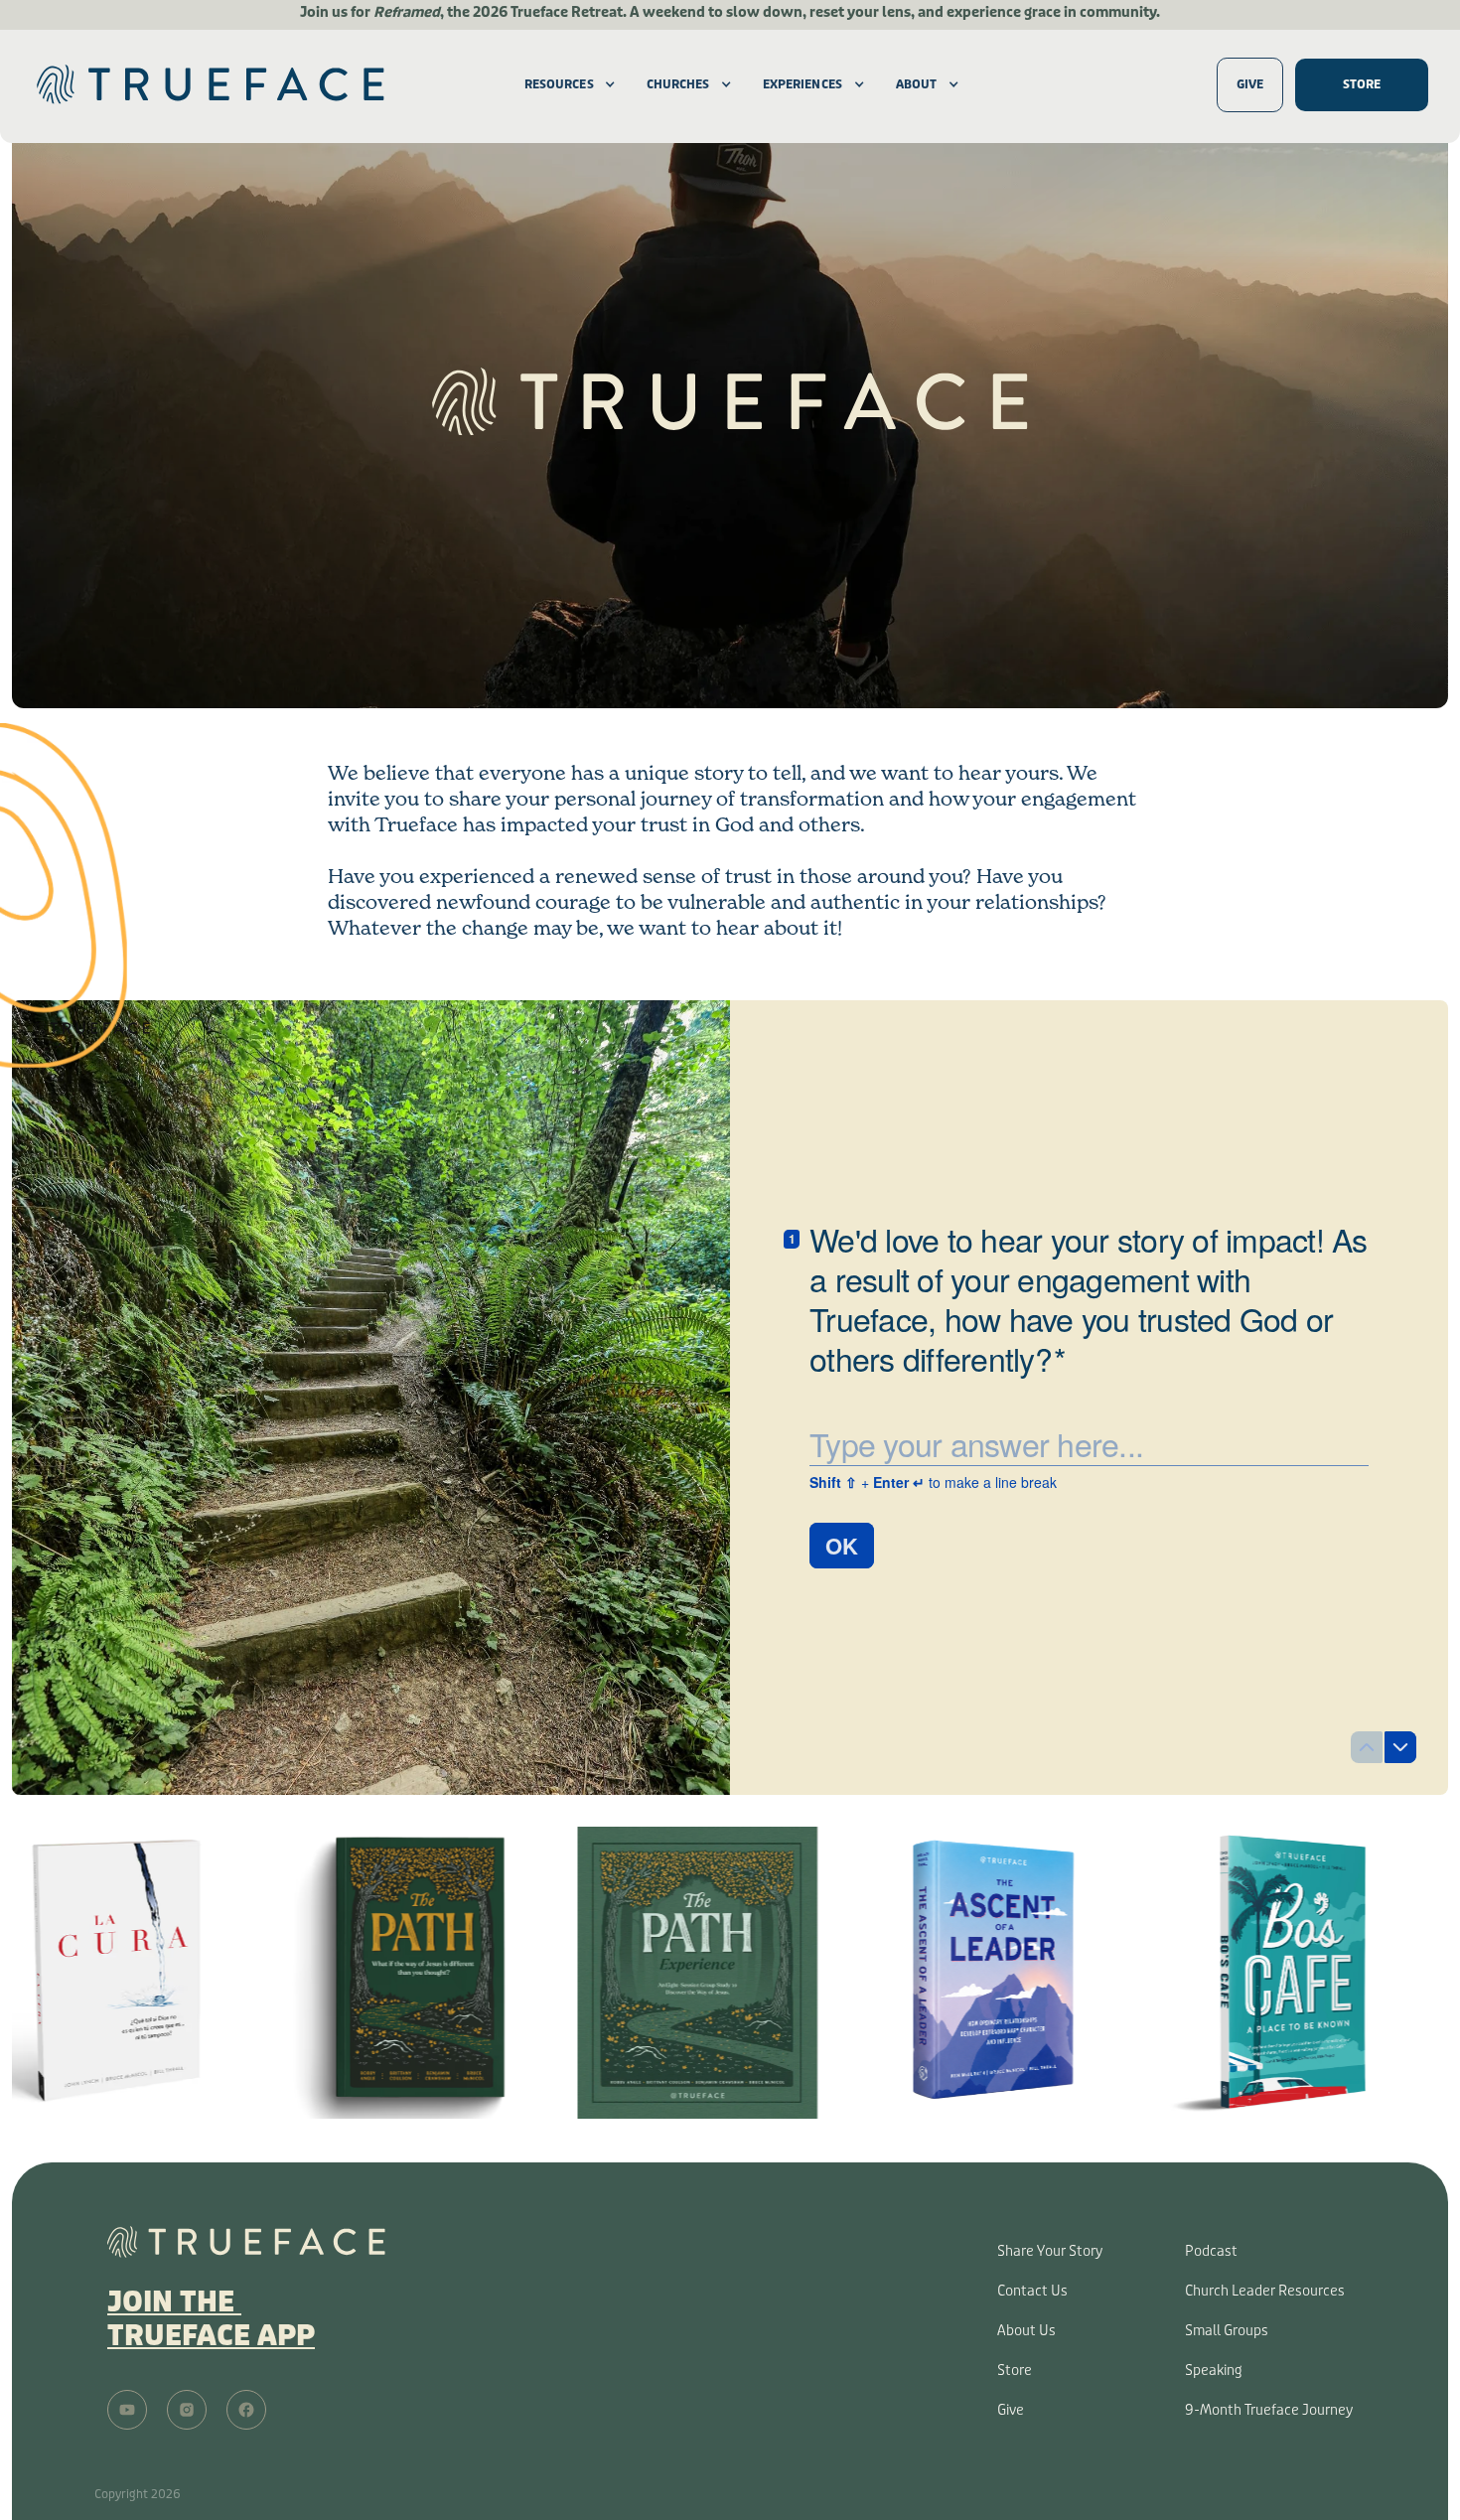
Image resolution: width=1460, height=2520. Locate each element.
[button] (559, 84)
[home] (263, 84)
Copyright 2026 (138, 2494)
